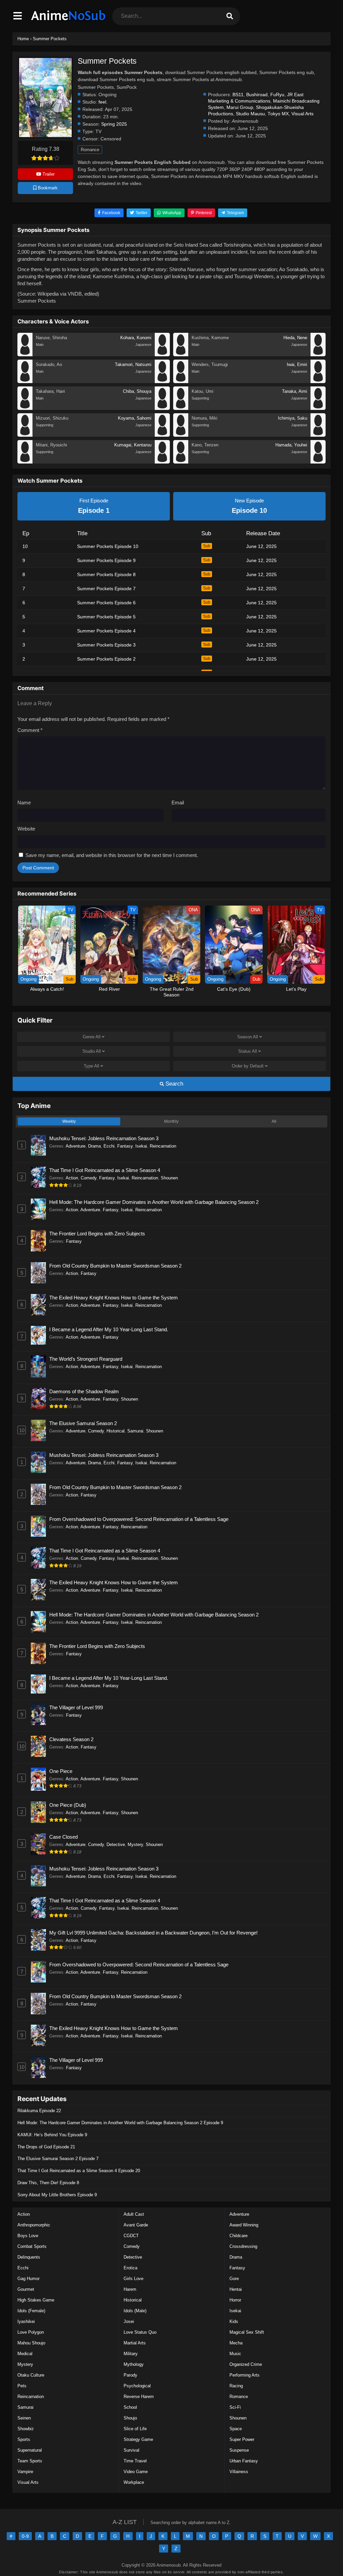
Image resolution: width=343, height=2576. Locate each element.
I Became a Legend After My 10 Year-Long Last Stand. (109, 1329)
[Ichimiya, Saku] (318, 435)
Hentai (236, 2289)
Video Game (136, 2472)
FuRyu (277, 95)
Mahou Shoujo (31, 2343)
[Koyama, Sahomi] (162, 435)
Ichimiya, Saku (293, 418)
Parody (130, 2375)
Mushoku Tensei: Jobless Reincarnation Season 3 (104, 1138)
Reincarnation (163, 1146)
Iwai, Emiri (297, 364)
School (130, 2407)
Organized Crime (246, 2364)
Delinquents (29, 2257)
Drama (94, 1146)
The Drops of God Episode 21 (46, 2147)
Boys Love (28, 2236)
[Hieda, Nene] (318, 354)
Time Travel (135, 2461)
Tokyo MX (278, 114)
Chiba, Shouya (137, 391)
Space (236, 2429)
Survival (131, 2450)
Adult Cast (134, 2214)
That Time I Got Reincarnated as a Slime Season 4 (105, 1170)
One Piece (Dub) (68, 1805)
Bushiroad (257, 95)
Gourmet (26, 2289)
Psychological (137, 2386)
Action (72, 1178)
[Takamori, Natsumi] (162, 381)
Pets (22, 2386)
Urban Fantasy (244, 2461)
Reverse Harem (139, 2397)
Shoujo (130, 2418)
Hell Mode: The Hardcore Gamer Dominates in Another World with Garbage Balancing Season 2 (154, 1202)
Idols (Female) (31, 2311)
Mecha (236, 2343)
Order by (248, 1066)
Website (26, 829)
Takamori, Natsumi (133, 364)
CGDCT (131, 2236)
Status (248, 1051)
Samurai (135, 1431)
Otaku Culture (31, 2375)
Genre (92, 1037)
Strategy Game (138, 2439)
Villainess (239, 2472)
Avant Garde (136, 2225)
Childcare (238, 2236)
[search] (230, 16)
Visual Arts (302, 114)
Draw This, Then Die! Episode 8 (48, 2183)
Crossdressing (243, 2246)
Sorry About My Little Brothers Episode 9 (57, 2195)
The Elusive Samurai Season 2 (83, 1423)
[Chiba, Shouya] (162, 408)
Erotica (130, 2268)
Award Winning (244, 2225)
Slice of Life (135, 2429)
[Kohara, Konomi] (162, 354)
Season (248, 1037)
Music (235, 2354)
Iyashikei (26, 2321)
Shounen (169, 1178)
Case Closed (63, 1837)
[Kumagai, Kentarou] (162, 462)
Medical (25, 2354)
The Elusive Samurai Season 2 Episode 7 (58, 2159)
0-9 (25, 2536)
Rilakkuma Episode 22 (39, 2111)
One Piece (61, 1771)
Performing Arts (245, 2375)
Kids (234, 2321)
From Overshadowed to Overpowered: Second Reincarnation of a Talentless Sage (139, 1519)
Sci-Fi (235, 2407)
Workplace (134, 2482)
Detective (116, 1845)
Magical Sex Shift (247, 2332)
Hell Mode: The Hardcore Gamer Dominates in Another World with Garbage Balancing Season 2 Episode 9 (120, 2123)
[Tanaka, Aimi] (318, 408)
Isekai (141, 1146)
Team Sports (30, 2461)
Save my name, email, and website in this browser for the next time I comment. (112, 855)
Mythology (134, 2364)
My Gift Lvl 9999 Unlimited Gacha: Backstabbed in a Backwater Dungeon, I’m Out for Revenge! (153, 1933)
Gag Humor (28, 2279)
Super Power (242, 2439)
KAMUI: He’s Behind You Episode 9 (52, 2135)
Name (24, 803)
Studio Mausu (250, 114)
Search (174, 1084)
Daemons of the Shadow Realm (84, 1391)
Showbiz (26, 2429)
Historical (116, 1431)
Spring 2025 (114, 124)
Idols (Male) (135, 2311)
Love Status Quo (140, 2332)
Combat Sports (32, 2246)
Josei (129, 2321)
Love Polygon (31, 2332)
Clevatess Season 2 (71, 1739)
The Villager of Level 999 (76, 1707)
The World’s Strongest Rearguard (86, 1359)
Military (131, 2354)
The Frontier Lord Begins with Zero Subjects (97, 1234)
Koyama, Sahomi (135, 418)
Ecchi (109, 1146)
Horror (235, 2300)
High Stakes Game (36, 2300)
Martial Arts (135, 2343)
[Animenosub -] (69, 22)
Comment (30, 730)
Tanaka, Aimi (295, 391)
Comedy (89, 1178)
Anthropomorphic (34, 2225)
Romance (90, 150)
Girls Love (133, 2279)
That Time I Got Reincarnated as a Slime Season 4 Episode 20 (79, 2171)
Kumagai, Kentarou (133, 445)
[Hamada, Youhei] (318, 462)
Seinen (24, 2418)
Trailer (48, 174)
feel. (103, 102)
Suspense (239, 2450)
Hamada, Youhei (291, 445)
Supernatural (30, 2450)
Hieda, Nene (295, 338)
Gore (234, 2279)
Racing (236, 2386)
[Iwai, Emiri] (318, 381)
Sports (24, 2439)
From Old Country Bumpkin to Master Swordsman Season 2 (115, 1266)
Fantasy (125, 1146)
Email (178, 803)
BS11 (238, 95)
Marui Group (240, 107)
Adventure (76, 1146)
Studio (92, 1051)
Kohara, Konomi (136, 338)
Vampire (25, 2472)
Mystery (135, 1845)
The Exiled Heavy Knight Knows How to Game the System (114, 1298)
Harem (130, 2289)
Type (91, 1066)
